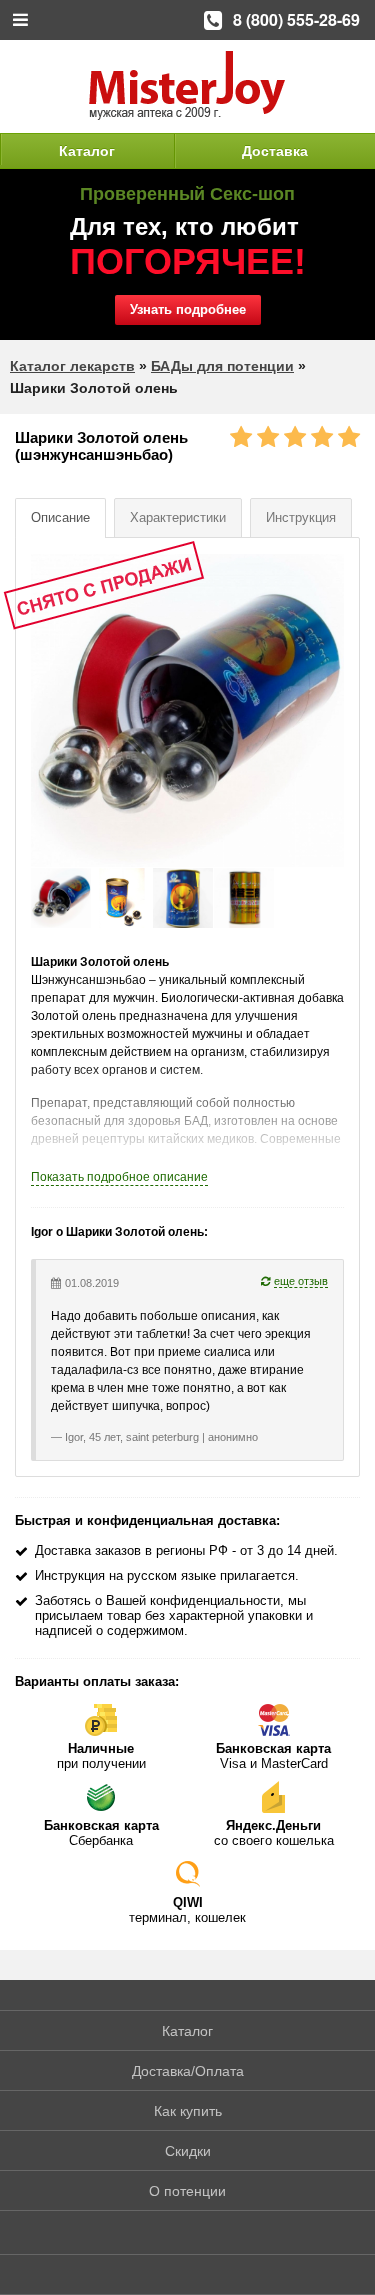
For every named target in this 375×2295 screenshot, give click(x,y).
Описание (60, 517)
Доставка (275, 151)
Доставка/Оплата (188, 2071)
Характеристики (178, 517)
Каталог (87, 151)
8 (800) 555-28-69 (296, 19)
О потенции (187, 2191)
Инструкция (301, 517)
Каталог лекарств (72, 366)
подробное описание (119, 1177)
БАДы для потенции (222, 366)
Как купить (188, 2111)
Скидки (188, 2151)
